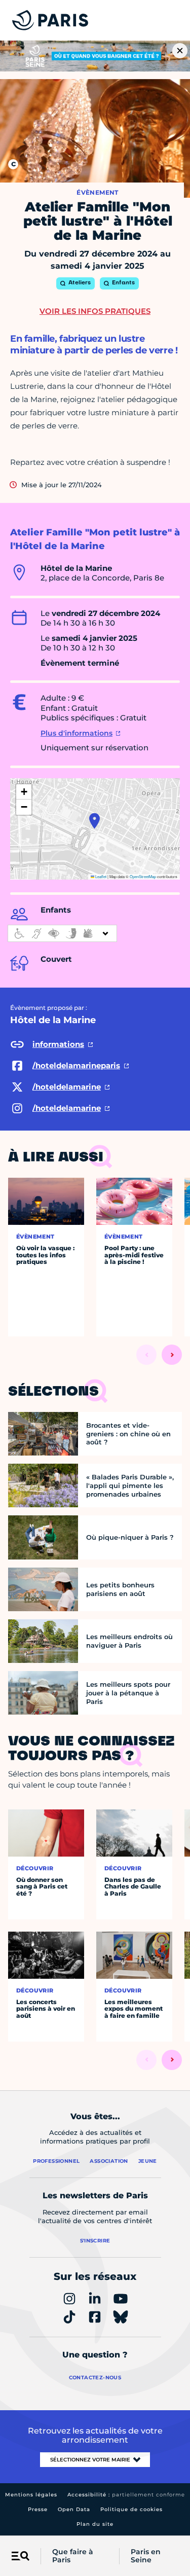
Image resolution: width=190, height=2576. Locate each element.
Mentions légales (31, 2495)
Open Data (74, 2509)
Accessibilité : (126, 2495)
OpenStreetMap (143, 876)
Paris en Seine (146, 2556)
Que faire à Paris (73, 2556)
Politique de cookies (131, 2509)
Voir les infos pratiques (95, 311)
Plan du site (95, 2524)
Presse (38, 2509)
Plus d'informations (77, 733)
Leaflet (100, 876)
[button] (94, 821)
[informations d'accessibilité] (62, 933)
